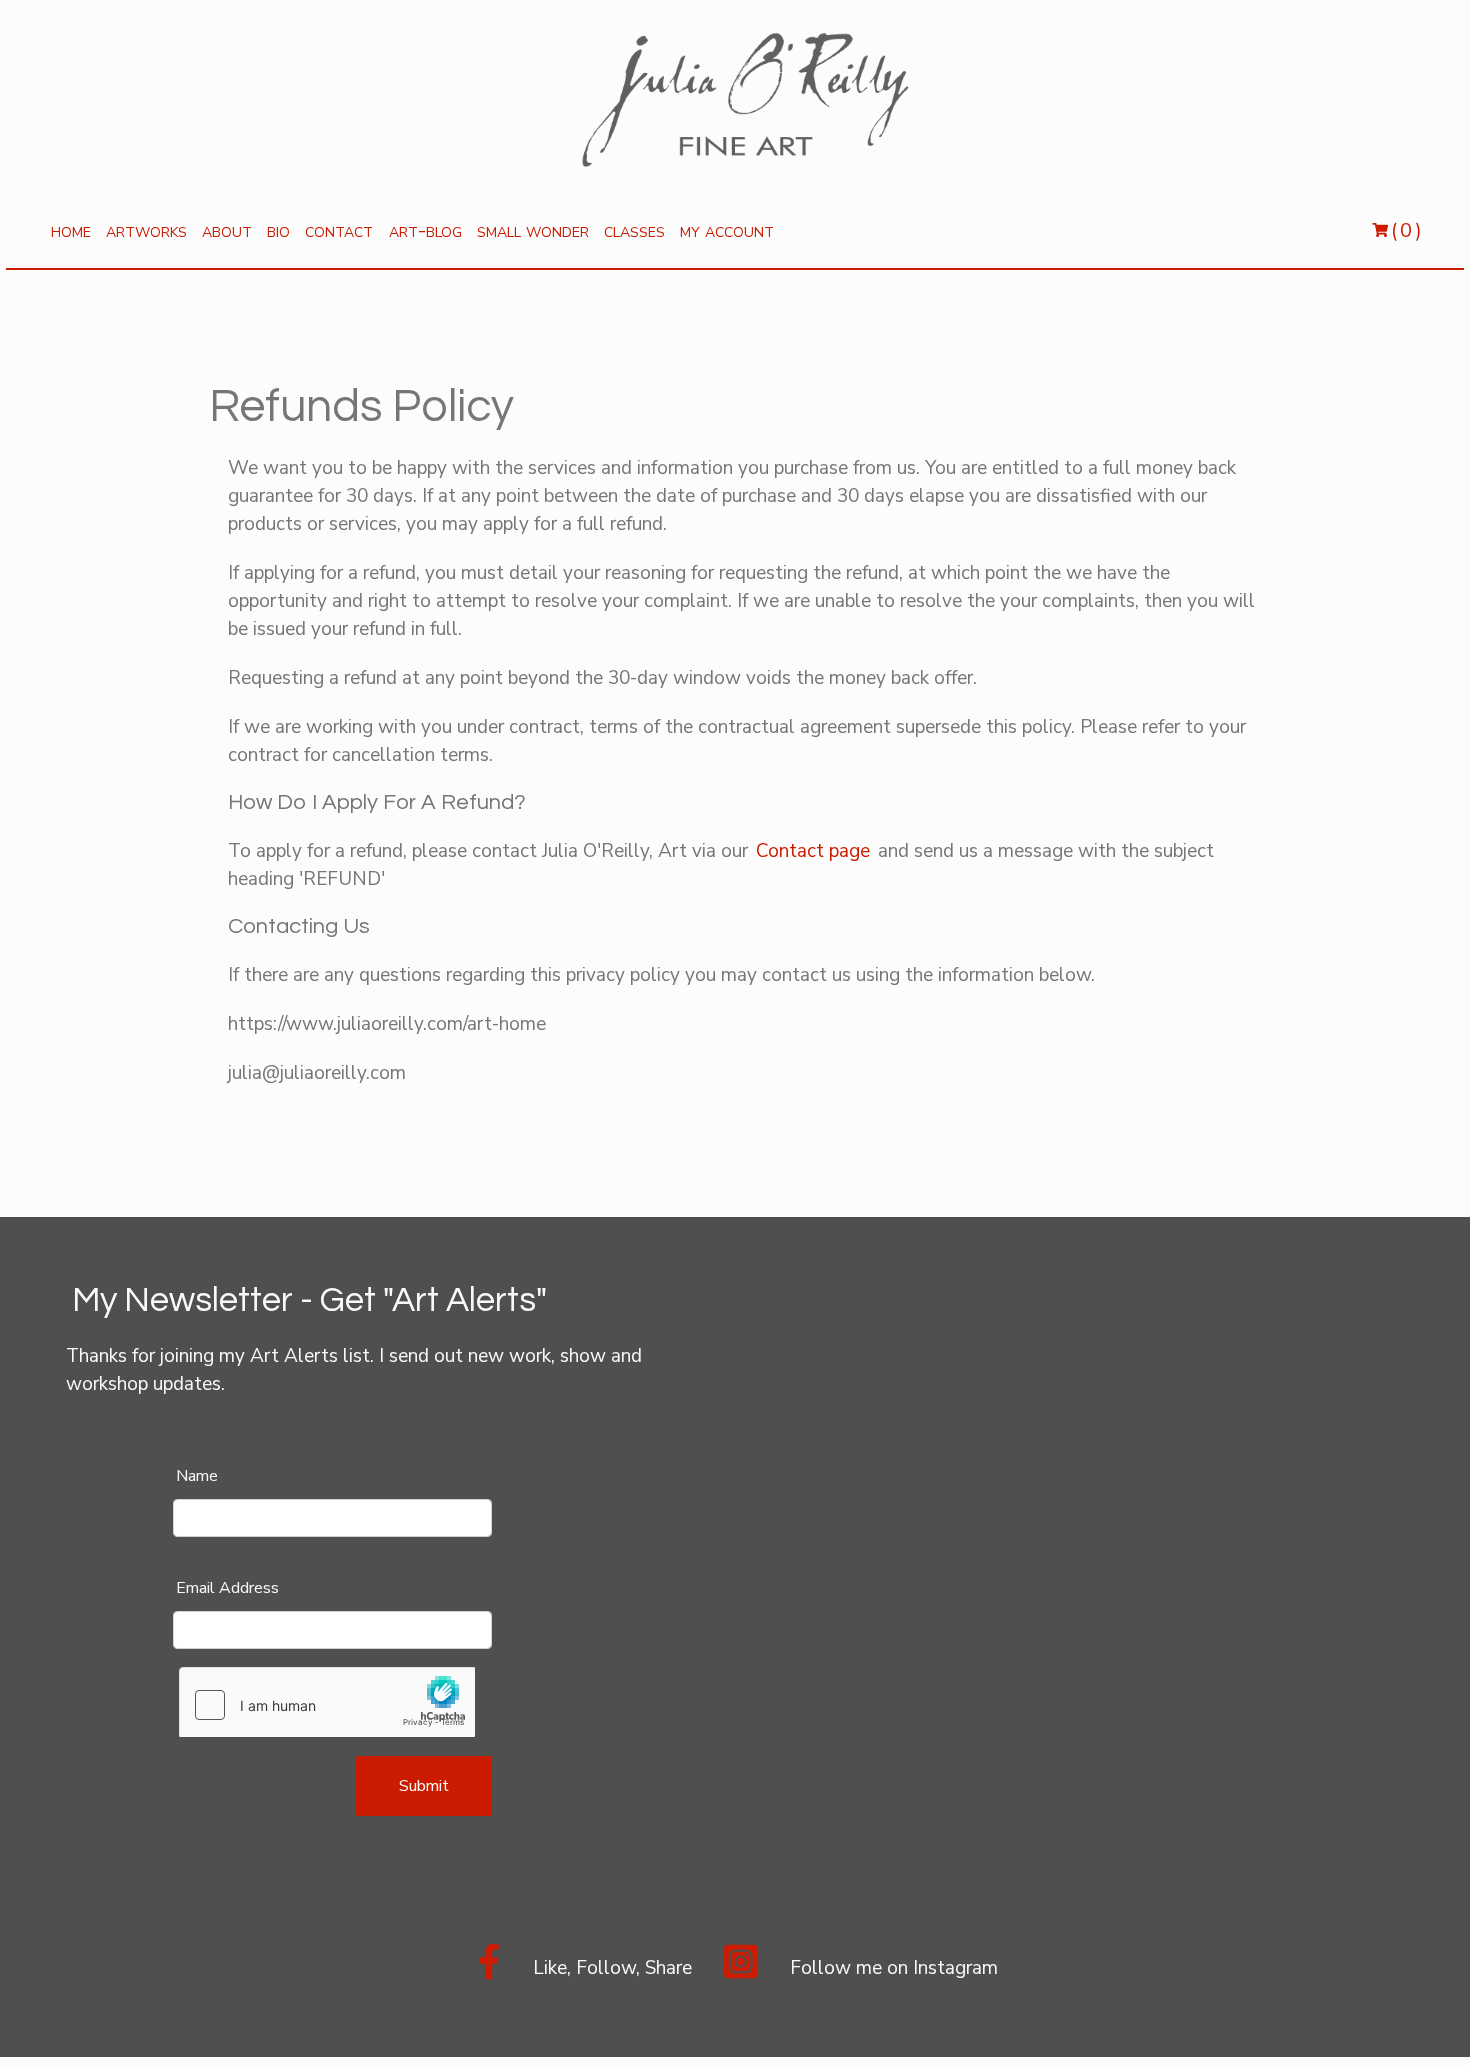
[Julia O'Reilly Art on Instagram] (740, 1971)
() (1395, 230)
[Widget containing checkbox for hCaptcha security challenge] (327, 1702)
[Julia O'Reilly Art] (489, 1971)
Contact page (813, 851)
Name (197, 1476)
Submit (424, 1786)
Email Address (227, 1588)
